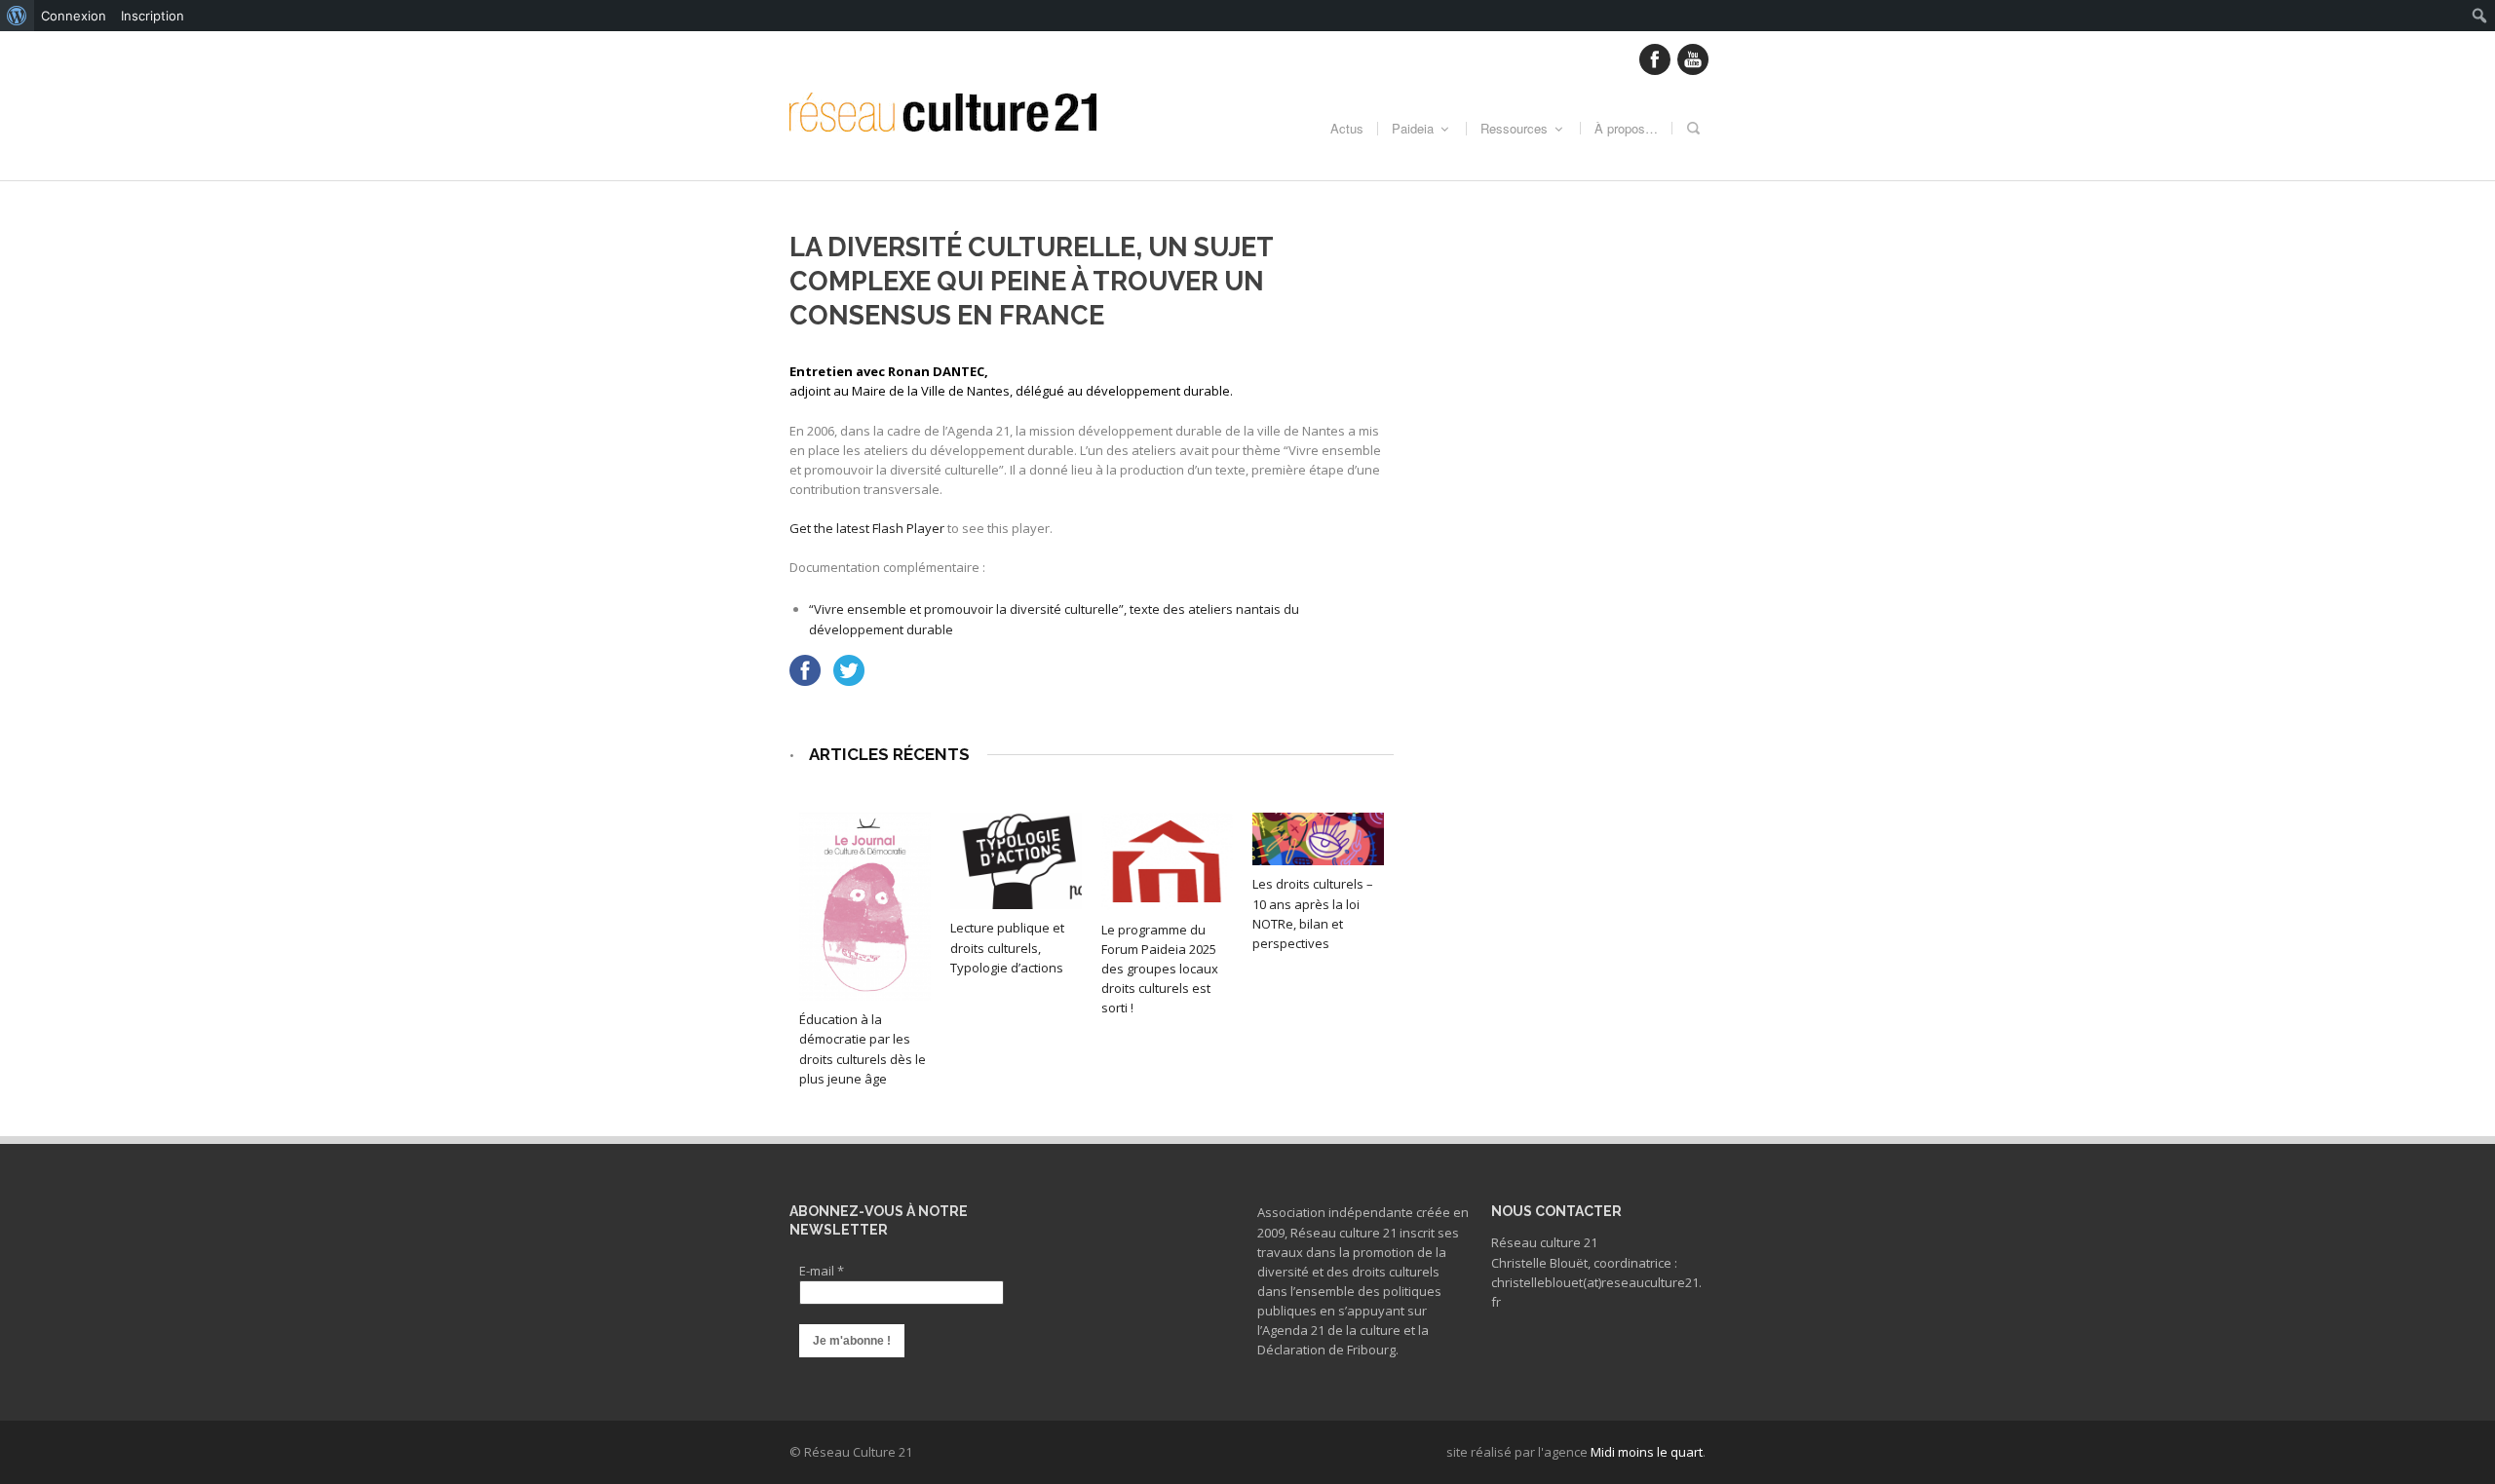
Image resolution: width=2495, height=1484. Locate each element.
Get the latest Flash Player (867, 528)
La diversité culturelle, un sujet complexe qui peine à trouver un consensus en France (1031, 281)
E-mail (822, 1271)
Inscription (153, 16)
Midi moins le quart (1647, 1452)
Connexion (74, 16)
